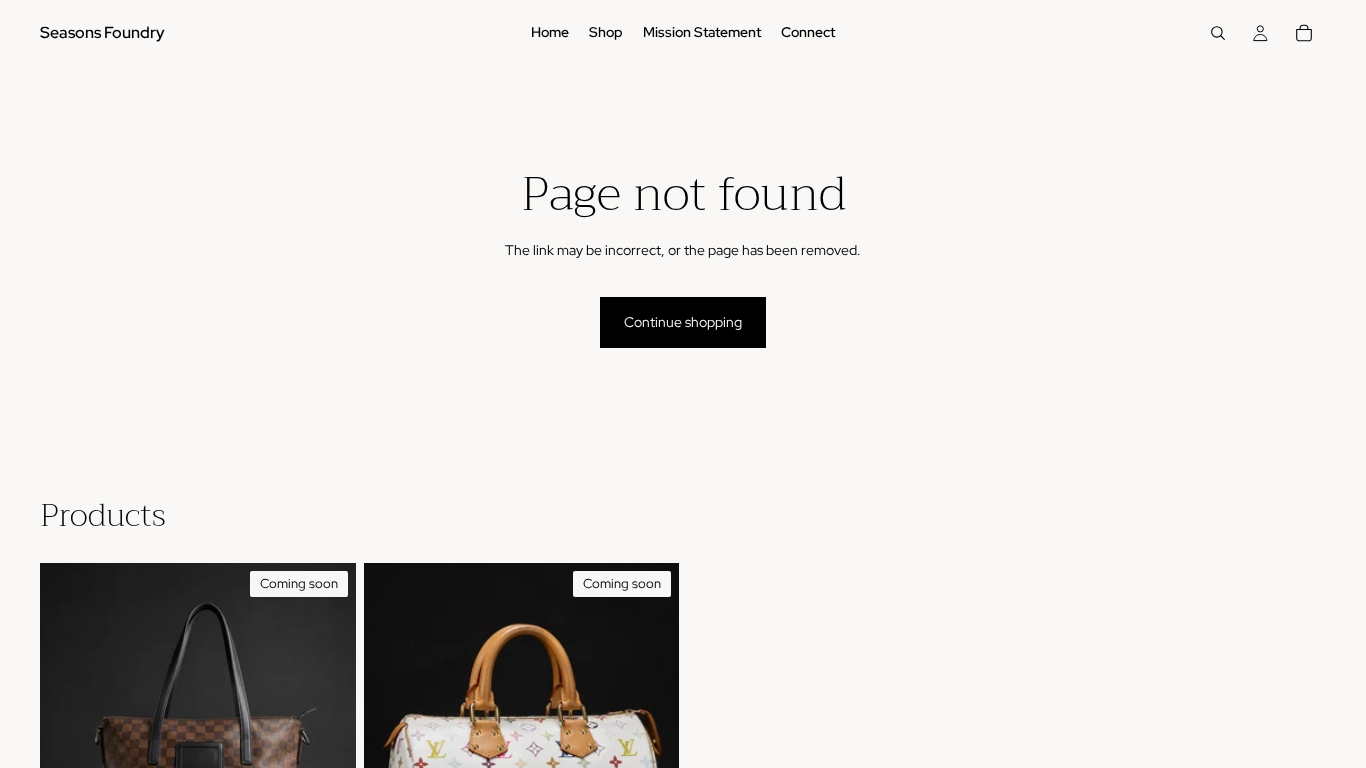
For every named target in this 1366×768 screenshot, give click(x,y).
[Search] (1218, 33)
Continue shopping (683, 322)
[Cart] (1304, 33)
